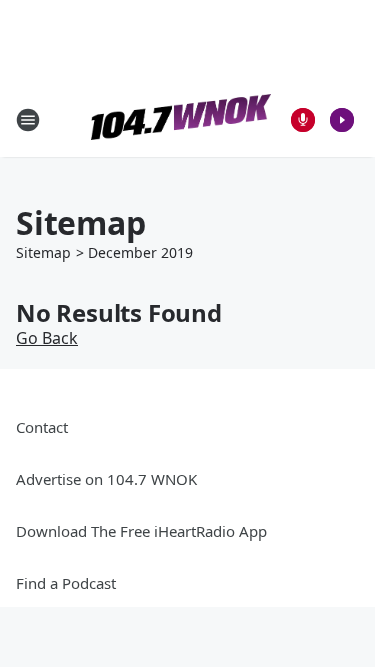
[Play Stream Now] (342, 120)
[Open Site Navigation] (28, 120)
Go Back (47, 338)
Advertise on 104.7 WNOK (106, 479)
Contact (42, 427)
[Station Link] (181, 119)
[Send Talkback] (303, 120)
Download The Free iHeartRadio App (141, 531)
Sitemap (43, 252)
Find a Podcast (66, 583)
